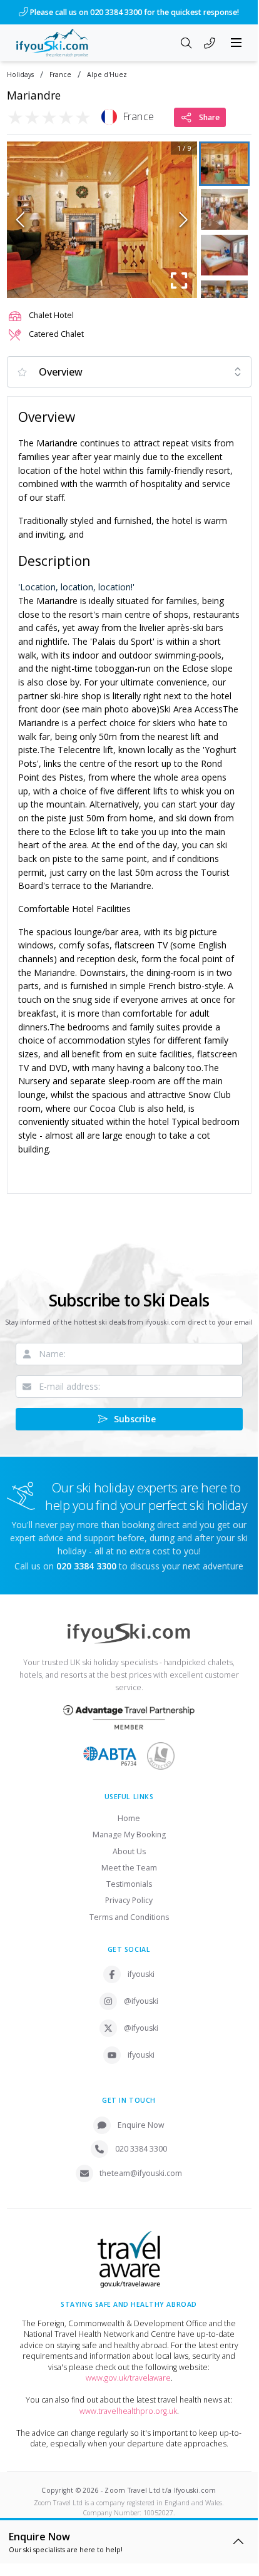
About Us (129, 1851)
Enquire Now (141, 2125)
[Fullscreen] (180, 280)
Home (129, 1818)
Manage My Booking (129, 1835)
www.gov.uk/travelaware (128, 2378)
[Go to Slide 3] (224, 255)
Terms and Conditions (129, 1917)
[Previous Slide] (20, 220)
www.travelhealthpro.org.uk (128, 2411)
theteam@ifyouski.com (141, 2173)
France (60, 75)
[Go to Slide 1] (224, 164)
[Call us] (210, 44)
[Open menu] (236, 43)
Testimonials (129, 1884)
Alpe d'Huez (107, 75)
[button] (102, 220)
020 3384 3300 (141, 2149)
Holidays (20, 75)
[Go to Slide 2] (224, 209)
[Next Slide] (184, 220)
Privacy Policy (129, 1900)
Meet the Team (129, 1868)
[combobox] (129, 372)
